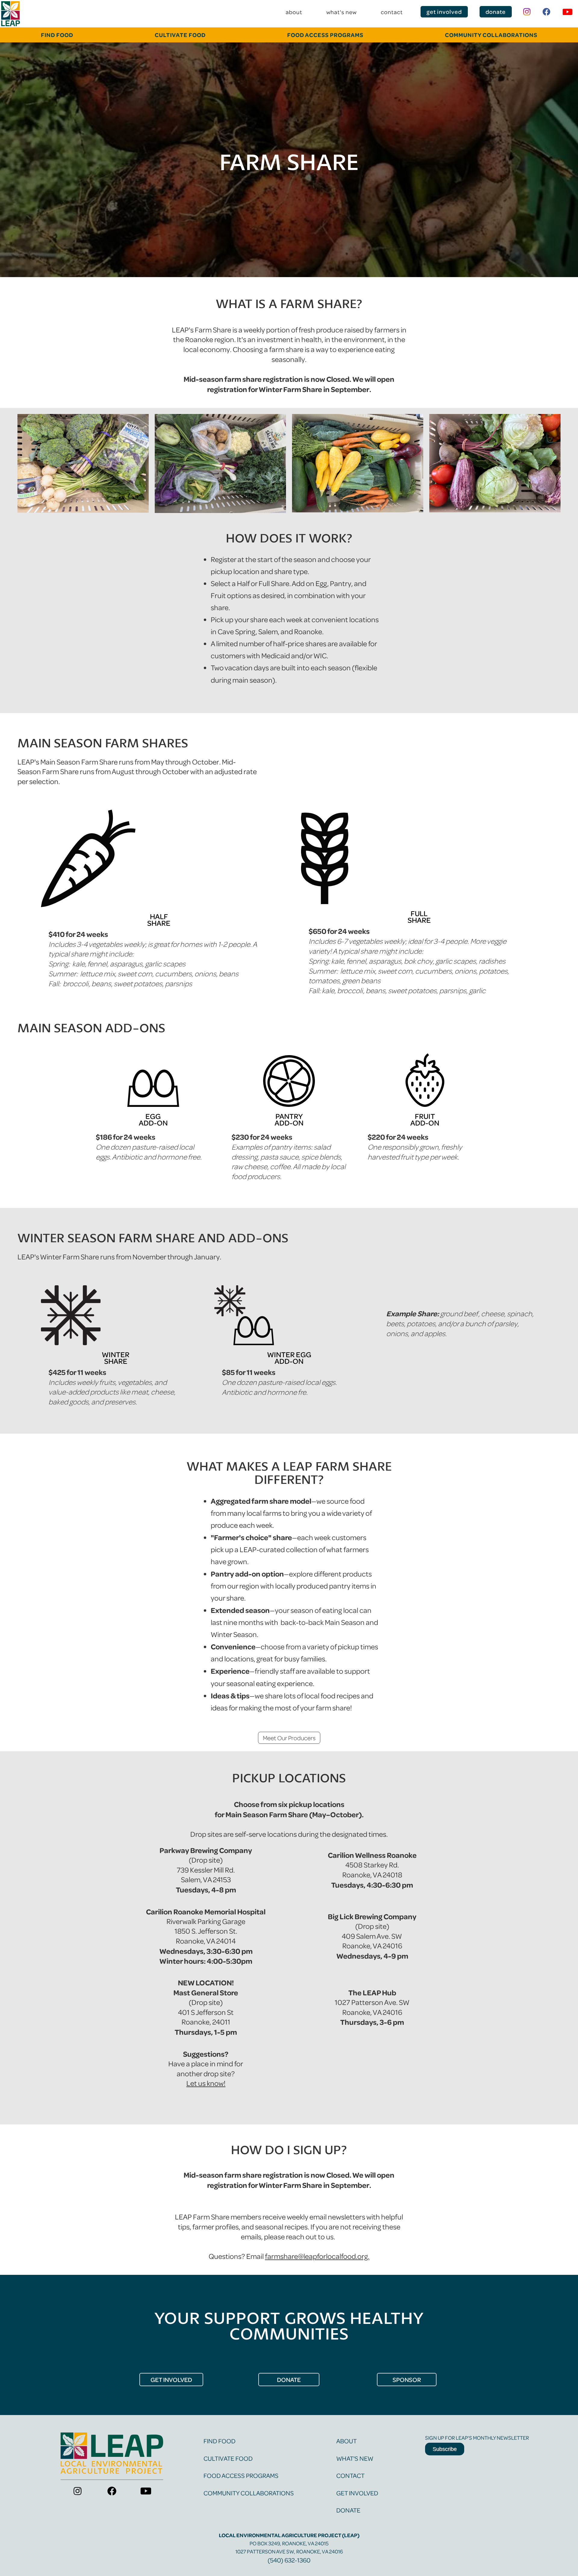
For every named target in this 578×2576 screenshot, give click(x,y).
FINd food (57, 35)
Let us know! (206, 2083)
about (294, 12)
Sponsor (407, 2380)
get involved (444, 12)
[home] (11, 14)
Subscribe (445, 2449)
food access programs (241, 2475)
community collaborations (491, 35)
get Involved (171, 2380)
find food (219, 2441)
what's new (342, 12)
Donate (348, 2510)
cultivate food (180, 35)
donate (496, 12)
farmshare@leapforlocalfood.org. (317, 2256)
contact (392, 12)
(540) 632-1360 (289, 2560)
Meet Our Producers (289, 1738)
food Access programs (325, 35)
